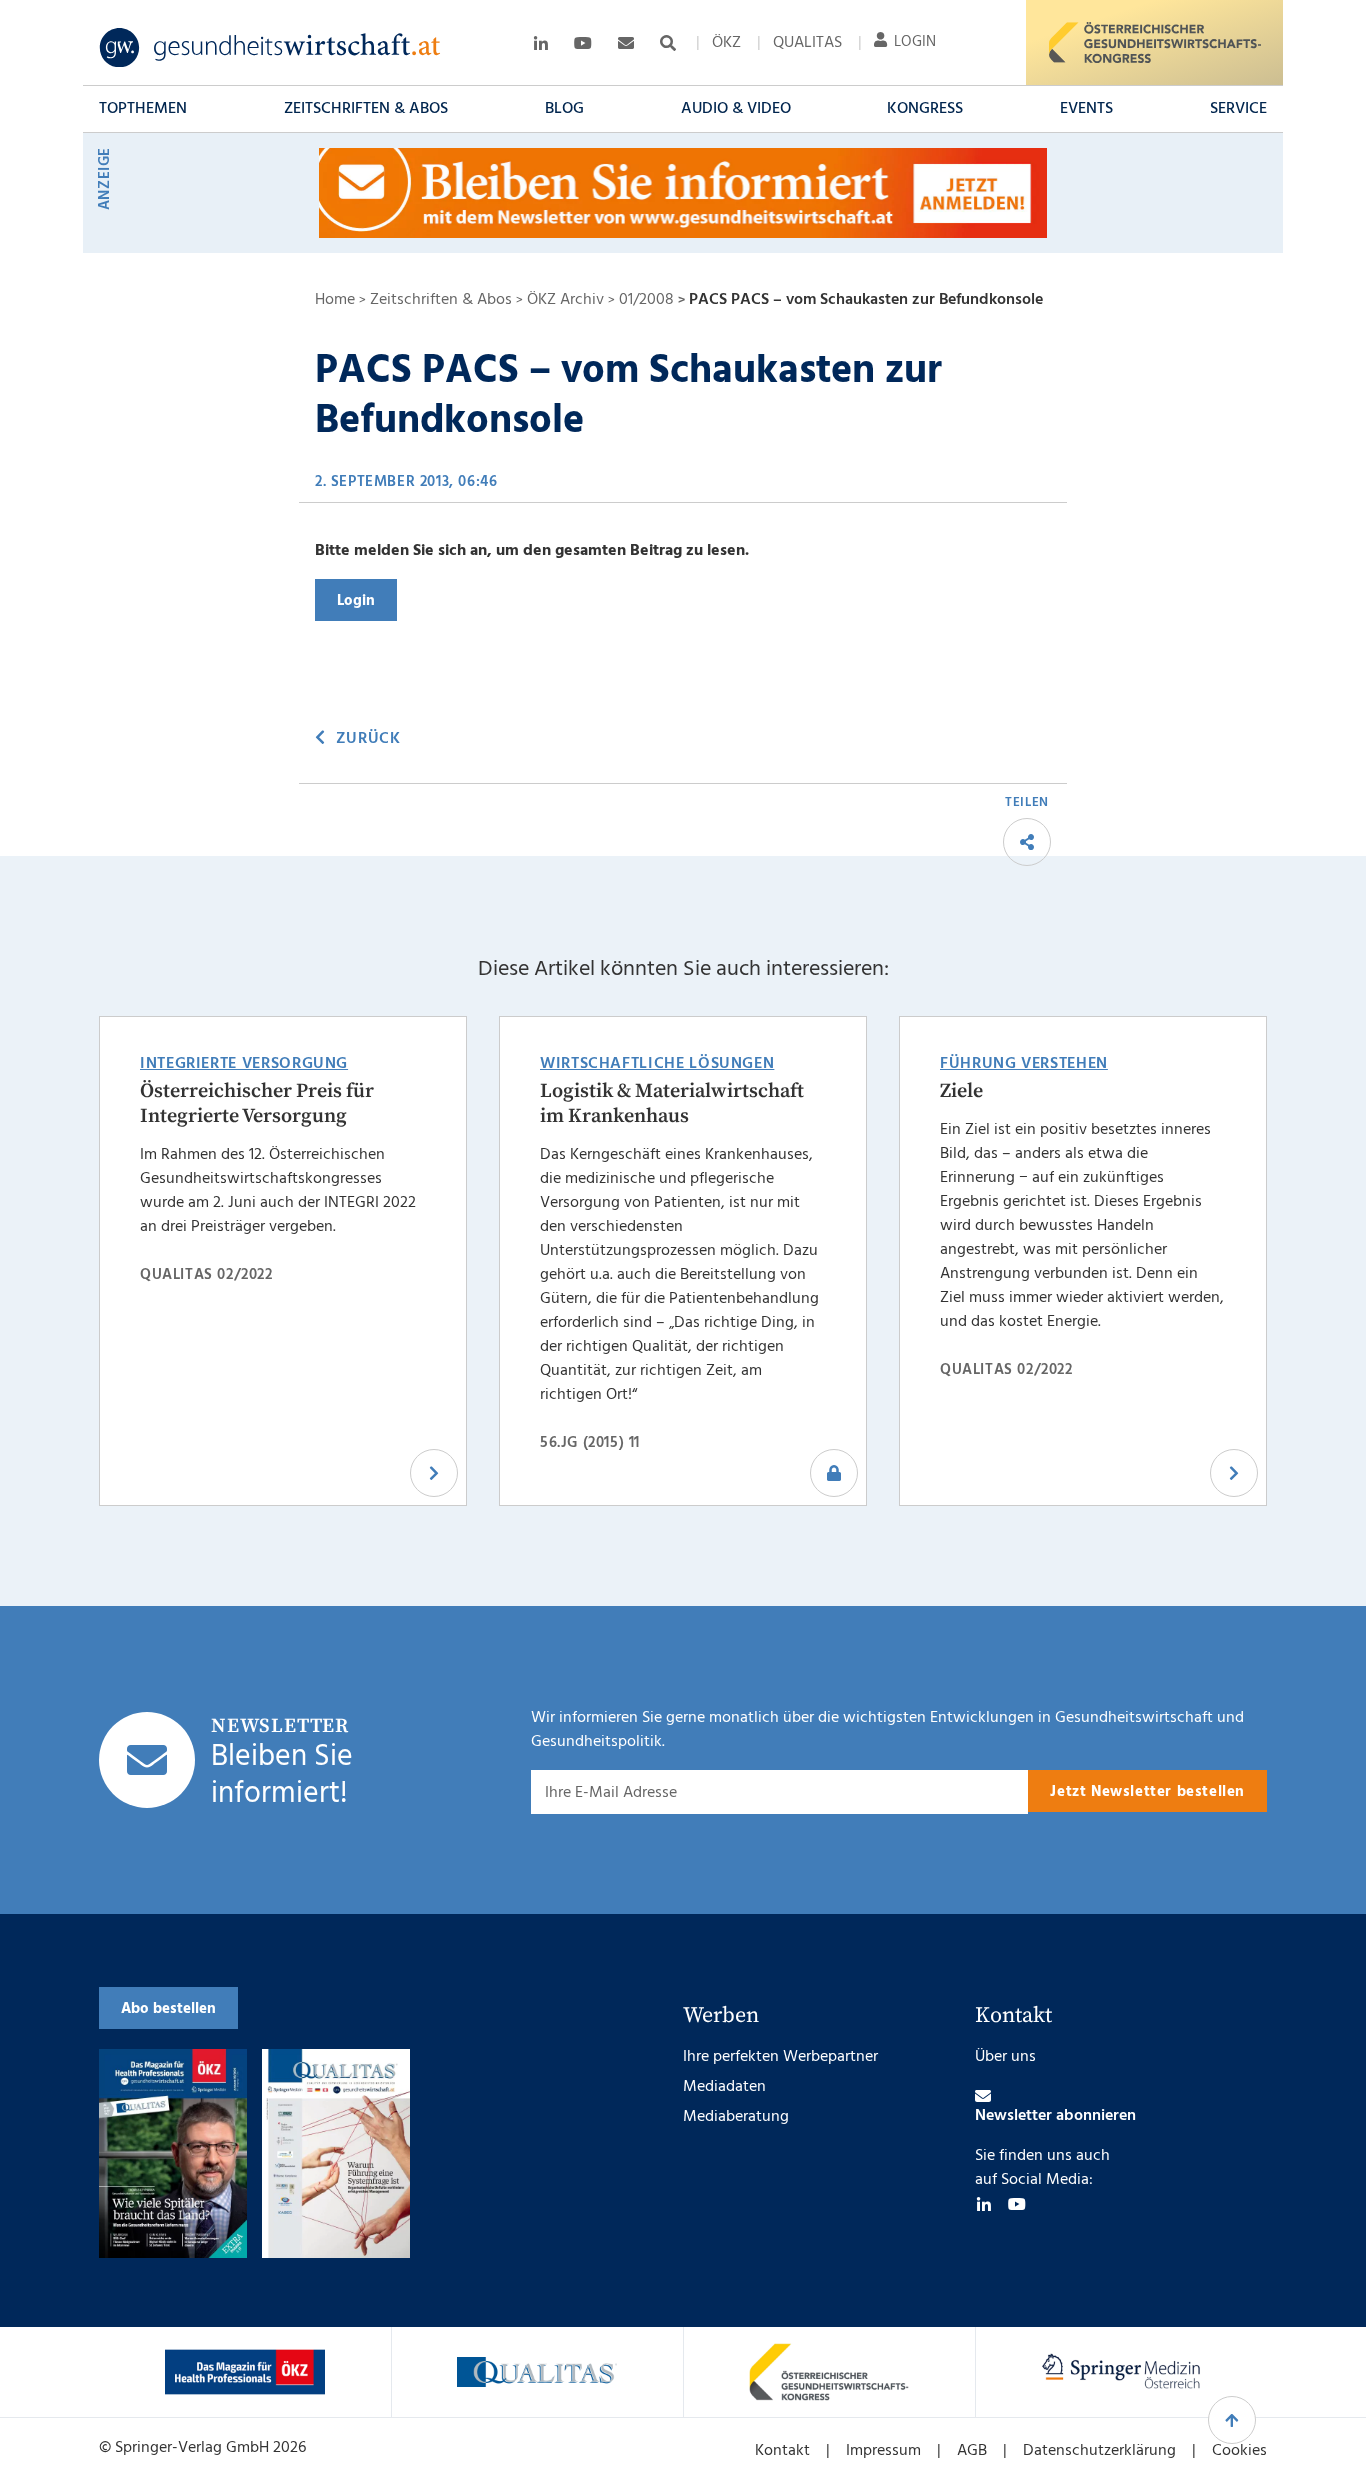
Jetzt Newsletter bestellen (1147, 1792)
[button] (143, 109)
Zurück (368, 739)
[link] (270, 48)
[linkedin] (984, 2204)
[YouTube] (1017, 2204)
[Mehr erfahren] (245, 2372)
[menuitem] (726, 43)
